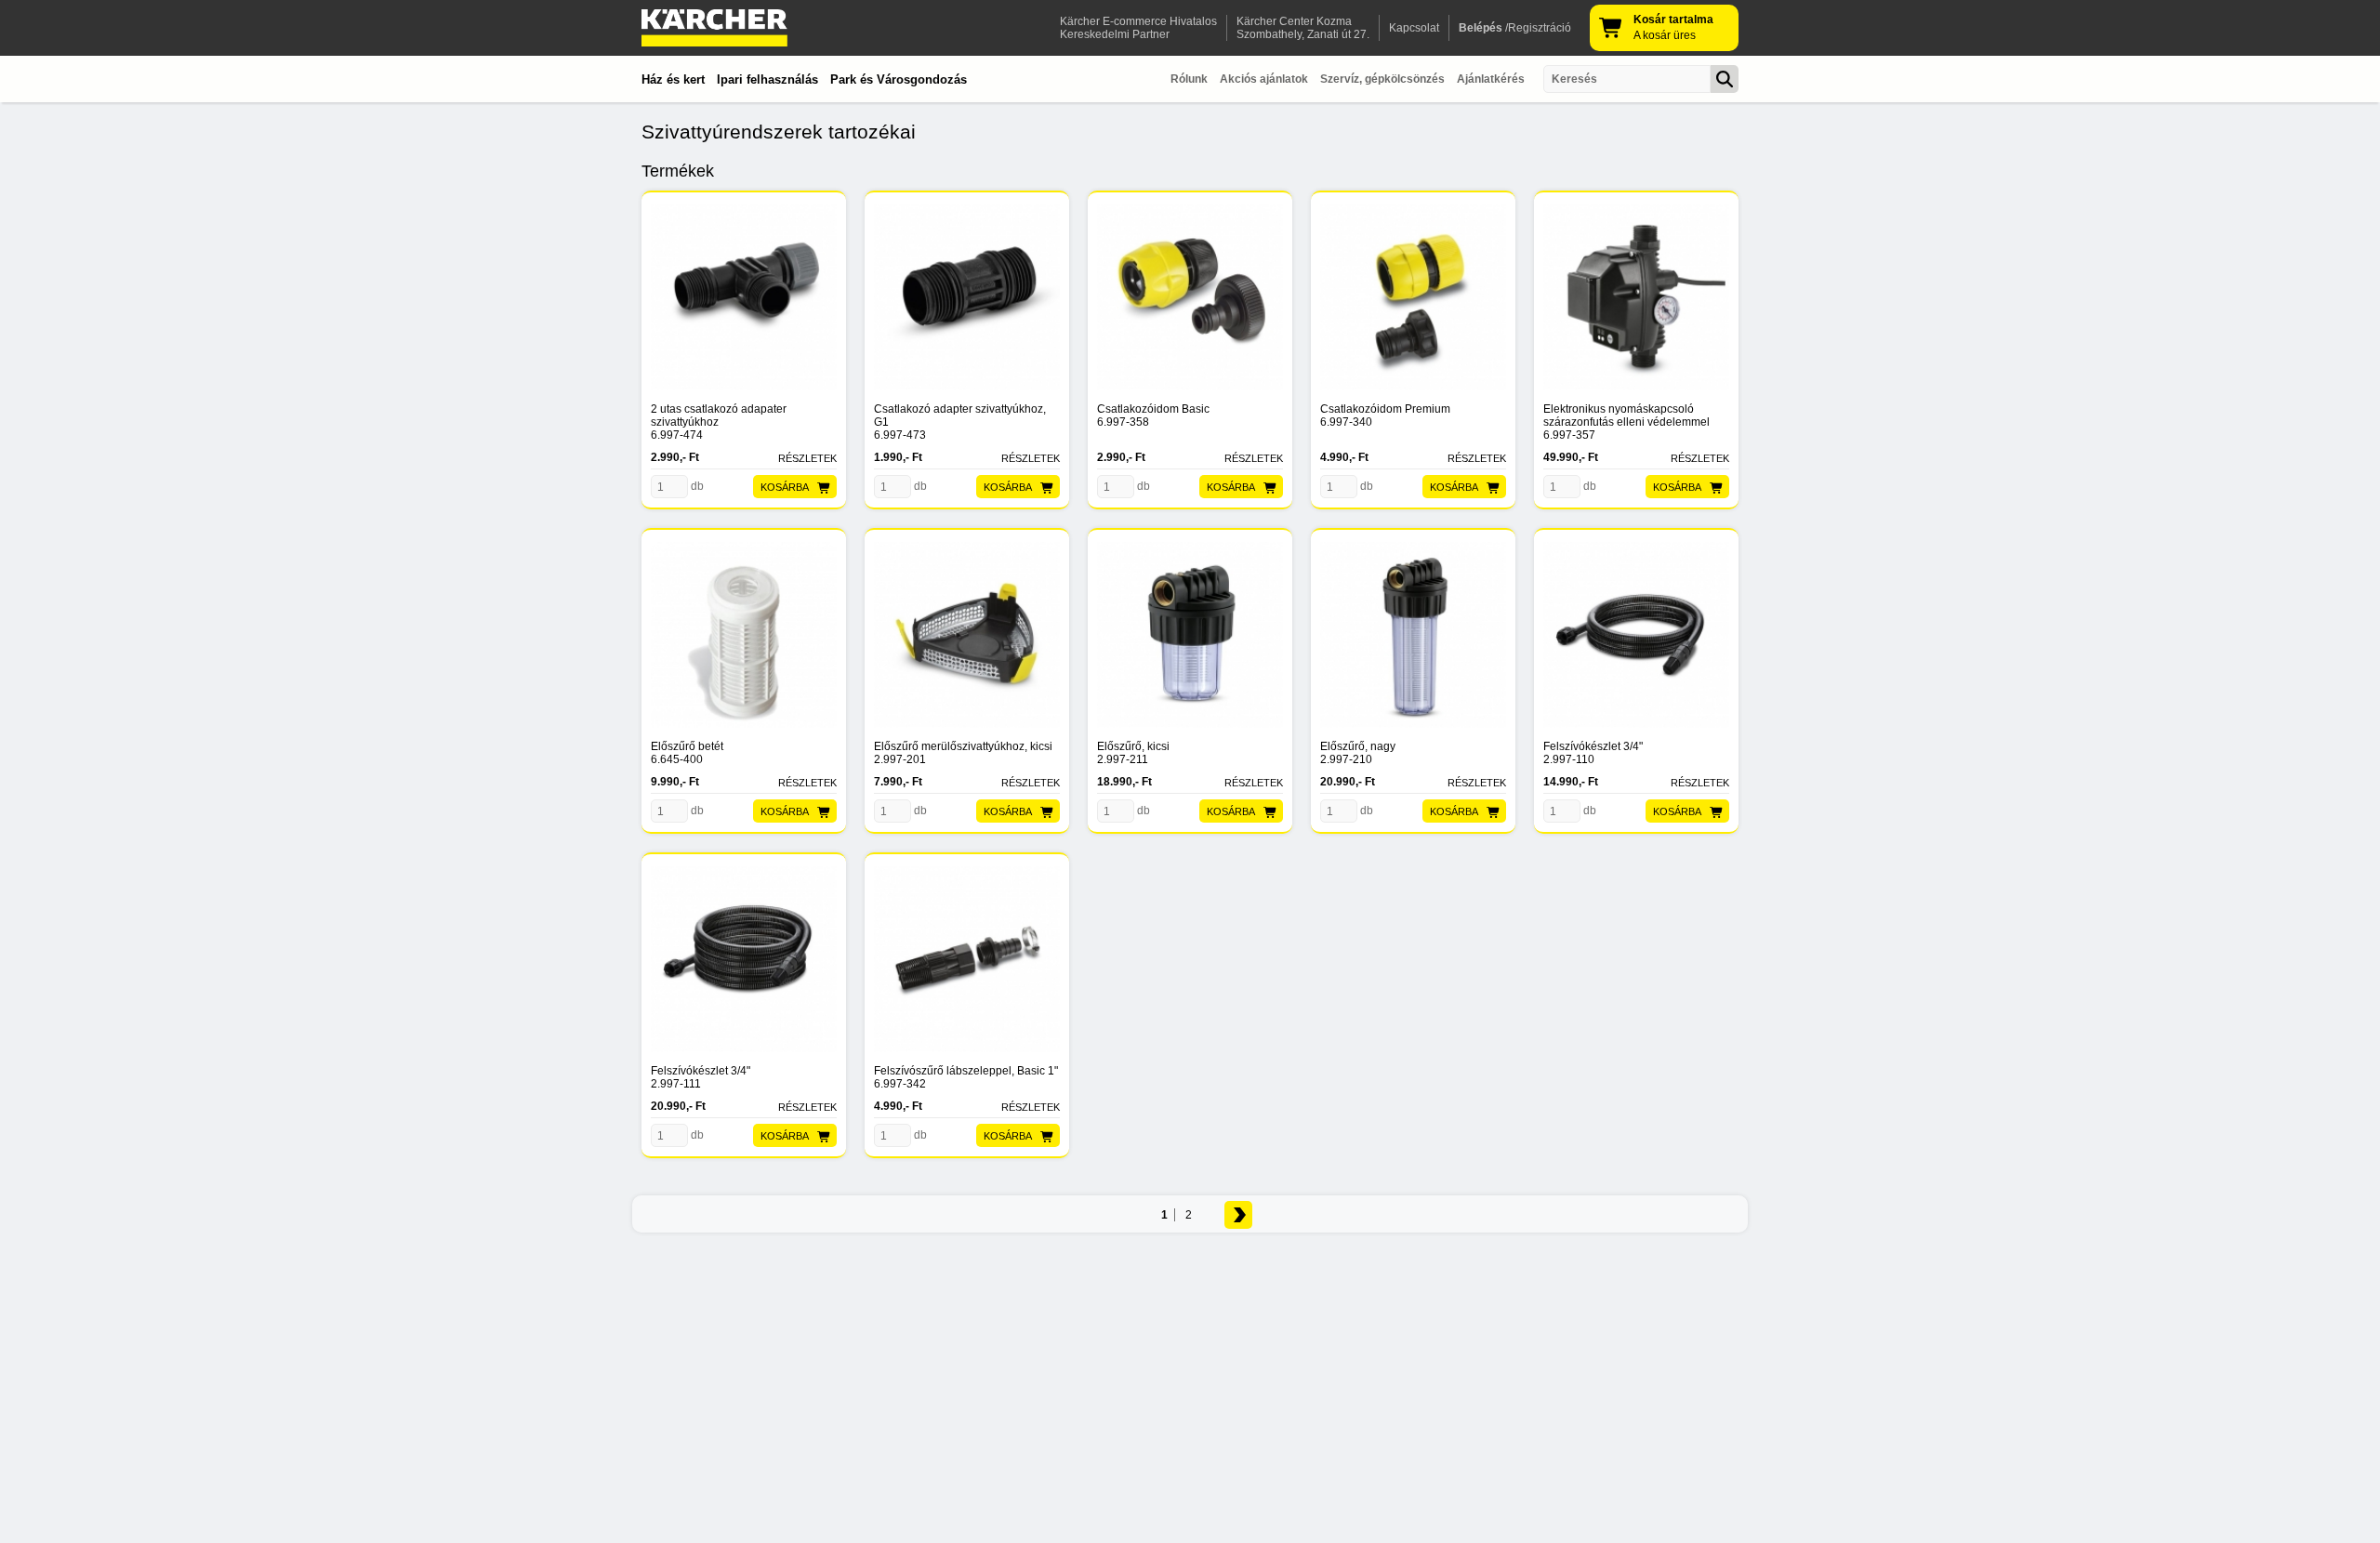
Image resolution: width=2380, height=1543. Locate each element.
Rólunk (1189, 79)
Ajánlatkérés (1491, 79)
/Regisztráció (1515, 28)
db (696, 486)
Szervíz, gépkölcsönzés (1382, 79)
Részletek (807, 458)
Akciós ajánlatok (1264, 79)
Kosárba (785, 487)
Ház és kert (673, 79)
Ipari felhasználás (767, 79)
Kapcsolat (1414, 28)
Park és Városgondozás (899, 79)
